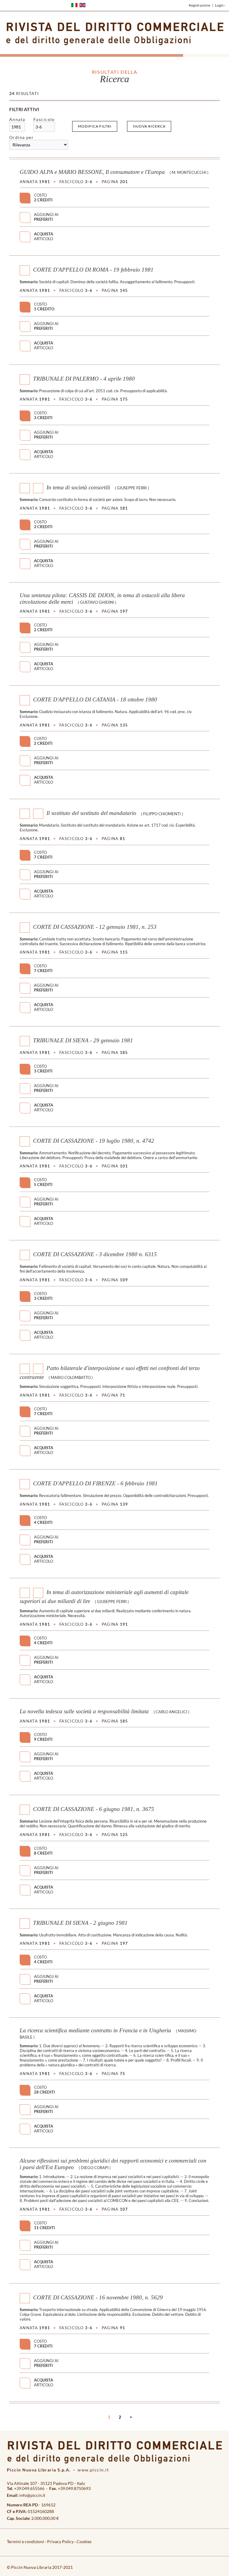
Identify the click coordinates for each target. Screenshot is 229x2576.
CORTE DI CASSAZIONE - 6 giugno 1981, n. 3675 (94, 1809)
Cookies (84, 2541)
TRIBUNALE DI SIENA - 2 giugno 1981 (80, 1923)
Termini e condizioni (25, 2541)
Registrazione (199, 5)
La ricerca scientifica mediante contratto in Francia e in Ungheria (95, 2030)
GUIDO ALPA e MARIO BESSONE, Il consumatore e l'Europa (92, 172)
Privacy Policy (60, 2541)
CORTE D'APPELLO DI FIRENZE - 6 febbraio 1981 (95, 1483)
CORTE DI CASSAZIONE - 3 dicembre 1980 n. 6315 (95, 1254)
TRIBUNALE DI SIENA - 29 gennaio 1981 (83, 1040)
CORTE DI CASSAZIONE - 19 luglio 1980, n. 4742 (94, 1141)
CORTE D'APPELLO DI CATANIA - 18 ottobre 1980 (95, 699)
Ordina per (22, 137)
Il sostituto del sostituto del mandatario (91, 813)
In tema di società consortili (78, 487)
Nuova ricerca (149, 126)
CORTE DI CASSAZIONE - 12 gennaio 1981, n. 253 (95, 927)
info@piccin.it (32, 2495)
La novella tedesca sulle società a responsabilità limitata (84, 1711)
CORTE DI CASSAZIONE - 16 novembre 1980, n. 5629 (98, 2297)
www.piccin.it (93, 2470)
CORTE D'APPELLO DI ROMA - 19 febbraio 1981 (93, 270)
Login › (220, 5)
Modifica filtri (95, 126)
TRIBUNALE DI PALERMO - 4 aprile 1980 (84, 379)
